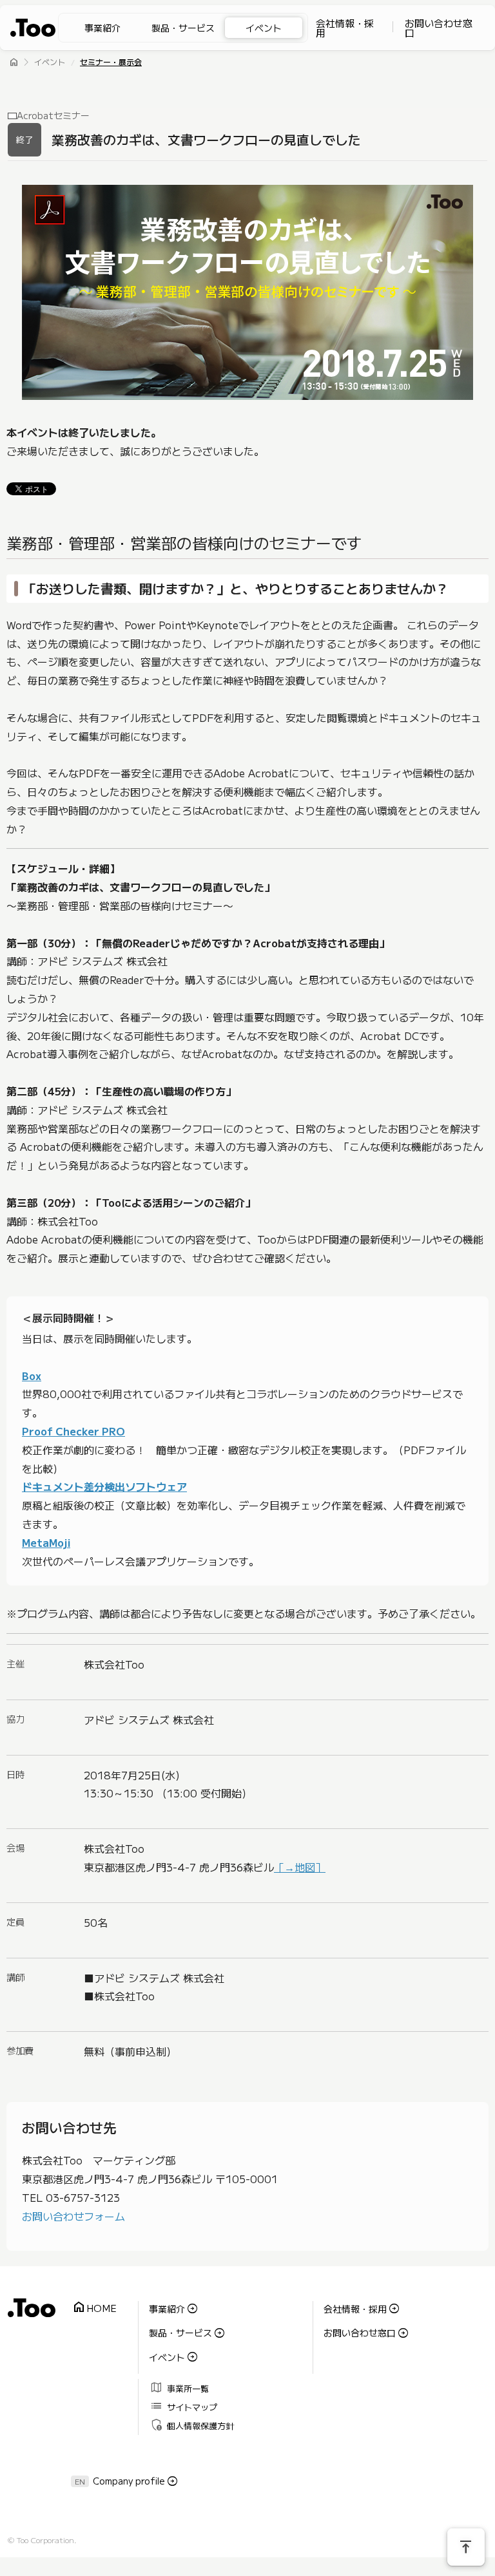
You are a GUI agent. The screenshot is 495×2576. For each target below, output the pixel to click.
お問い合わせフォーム (73, 2216)
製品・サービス (183, 28)
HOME (94, 2308)
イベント (264, 28)
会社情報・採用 (345, 28)
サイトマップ (184, 2406)
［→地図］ (300, 1867)
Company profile (129, 2481)
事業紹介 (102, 28)
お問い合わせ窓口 (439, 28)
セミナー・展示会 (111, 63)
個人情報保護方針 (192, 2424)
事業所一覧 (180, 2387)
